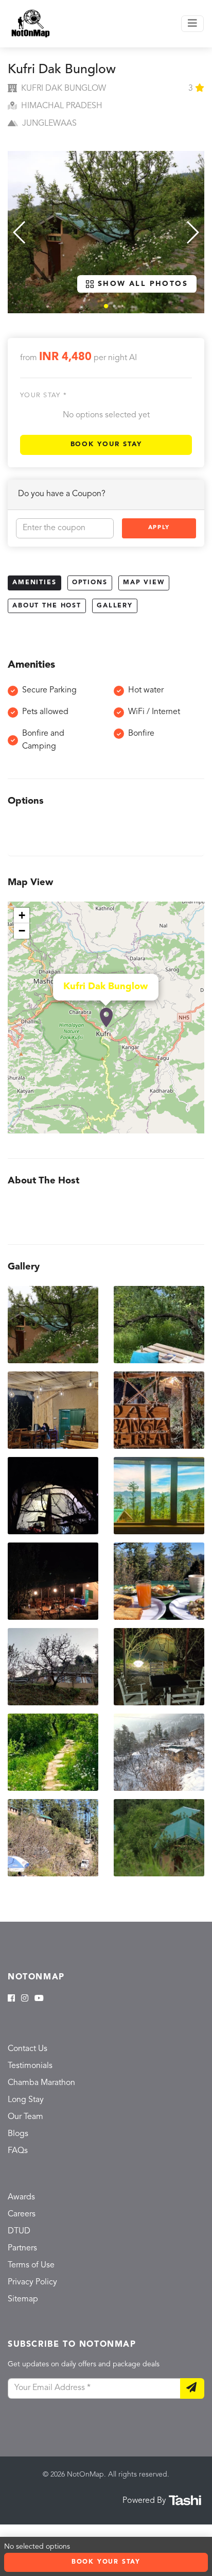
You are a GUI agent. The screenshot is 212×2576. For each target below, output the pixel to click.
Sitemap (23, 2299)
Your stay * (43, 395)
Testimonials (30, 2066)
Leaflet (193, 1129)
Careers (22, 2214)
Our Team (25, 2117)
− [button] (22, 931)
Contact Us (28, 2049)
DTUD (19, 2231)
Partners (22, 2248)
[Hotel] (106, 1018)
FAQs (18, 2151)
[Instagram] (25, 1999)
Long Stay (26, 2100)
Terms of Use (31, 2265)
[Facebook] (11, 1999)
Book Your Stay (106, 444)
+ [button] (22, 915)
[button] (106, 306)
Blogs (18, 2134)
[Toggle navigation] (192, 24)
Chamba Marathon (41, 2083)
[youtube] (39, 1999)
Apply (159, 528)
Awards (21, 2197)
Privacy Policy (32, 2282)
